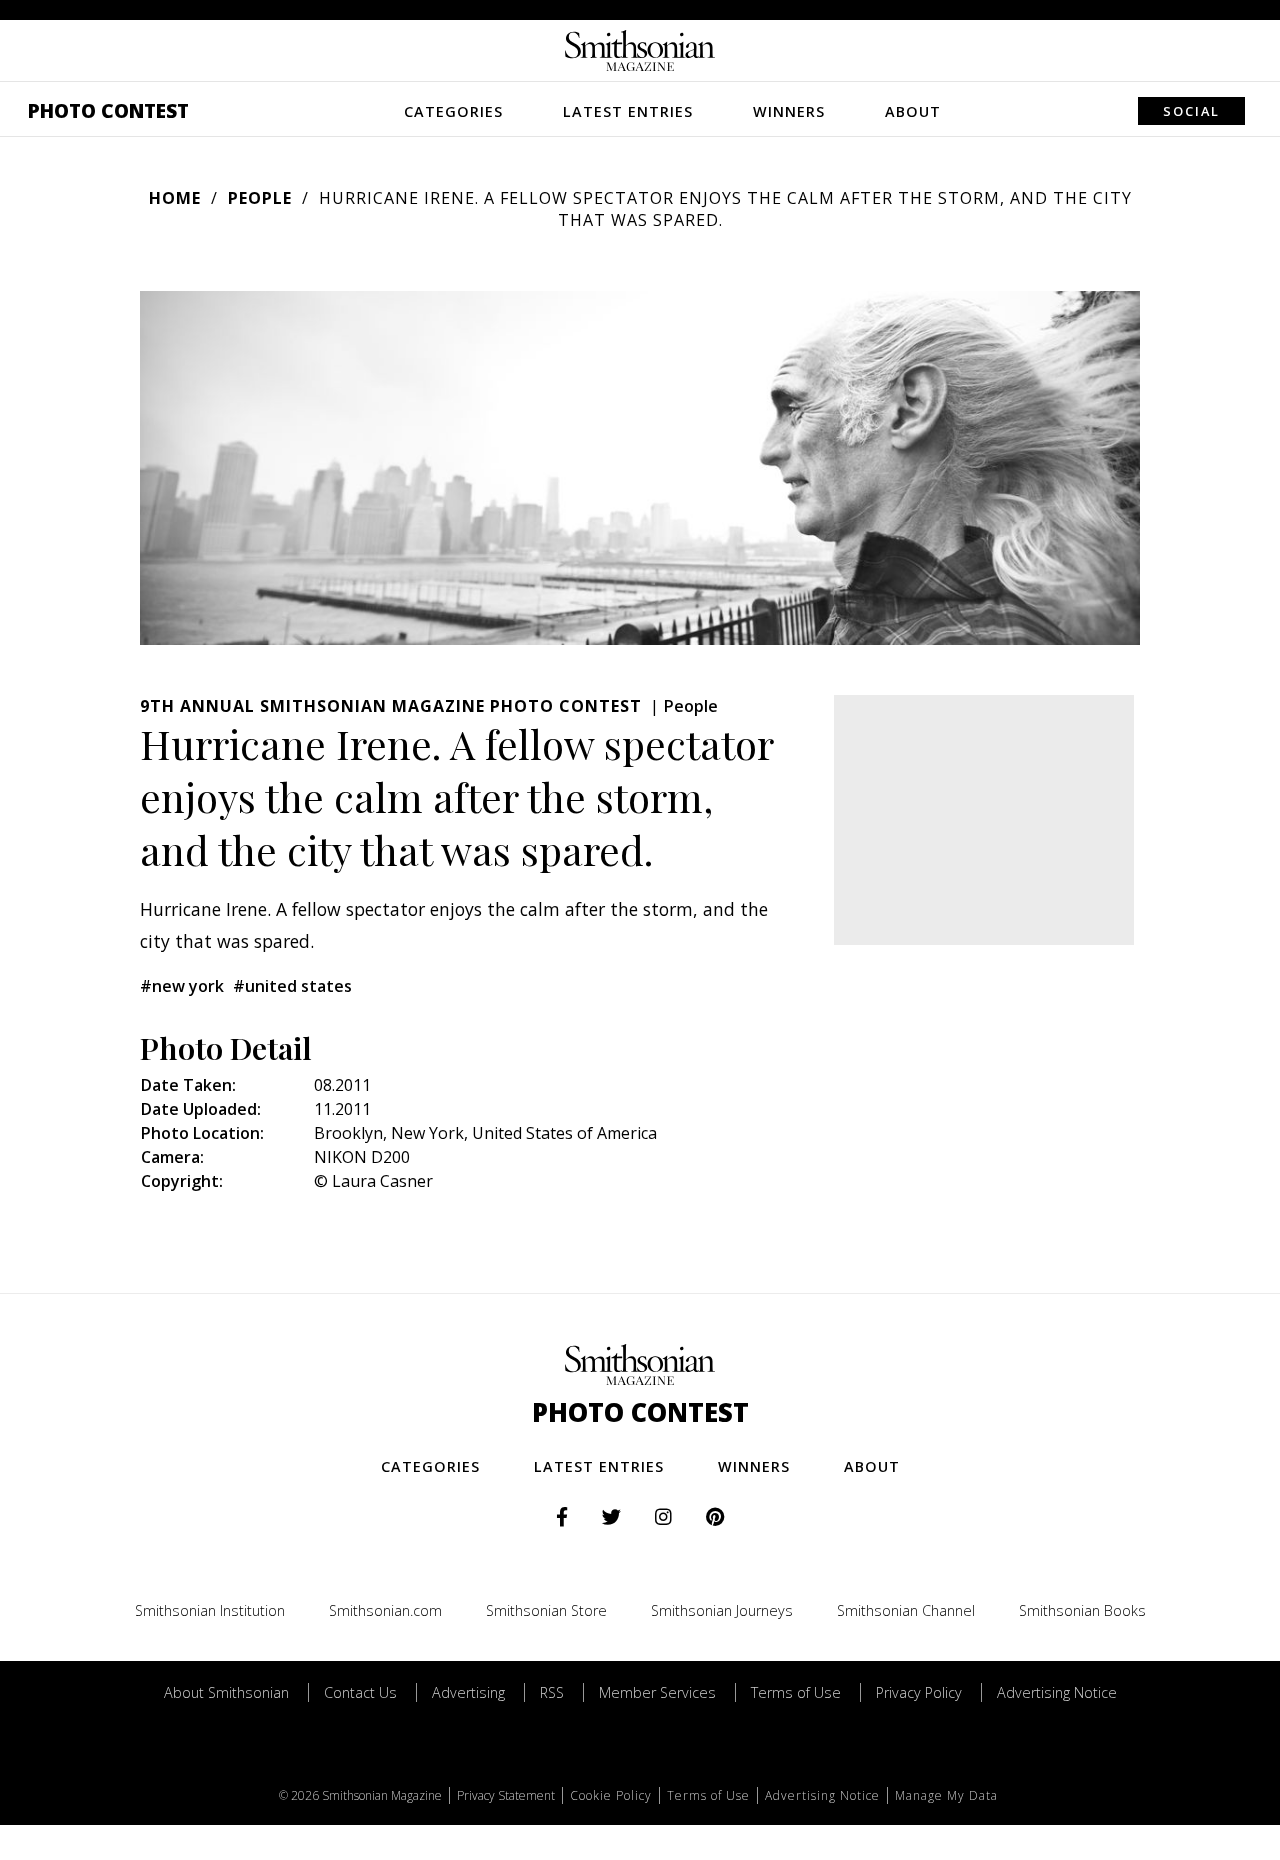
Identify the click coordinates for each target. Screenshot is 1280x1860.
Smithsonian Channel (906, 1610)
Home (175, 198)
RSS (552, 1692)
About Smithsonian (226, 1692)
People (260, 198)
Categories (453, 111)
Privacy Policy (919, 1692)
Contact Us (360, 1692)
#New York (182, 986)
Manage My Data (946, 1795)
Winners (789, 111)
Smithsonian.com (385, 1610)
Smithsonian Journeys (722, 1610)
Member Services (657, 1692)
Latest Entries (628, 111)
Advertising (468, 1692)
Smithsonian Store (546, 1610)
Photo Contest (108, 110)
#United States (292, 986)
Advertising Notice (1057, 1692)
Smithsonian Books (1082, 1610)
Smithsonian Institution (210, 1610)
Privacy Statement (506, 1795)
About (913, 111)
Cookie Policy (611, 1795)
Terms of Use (796, 1692)
